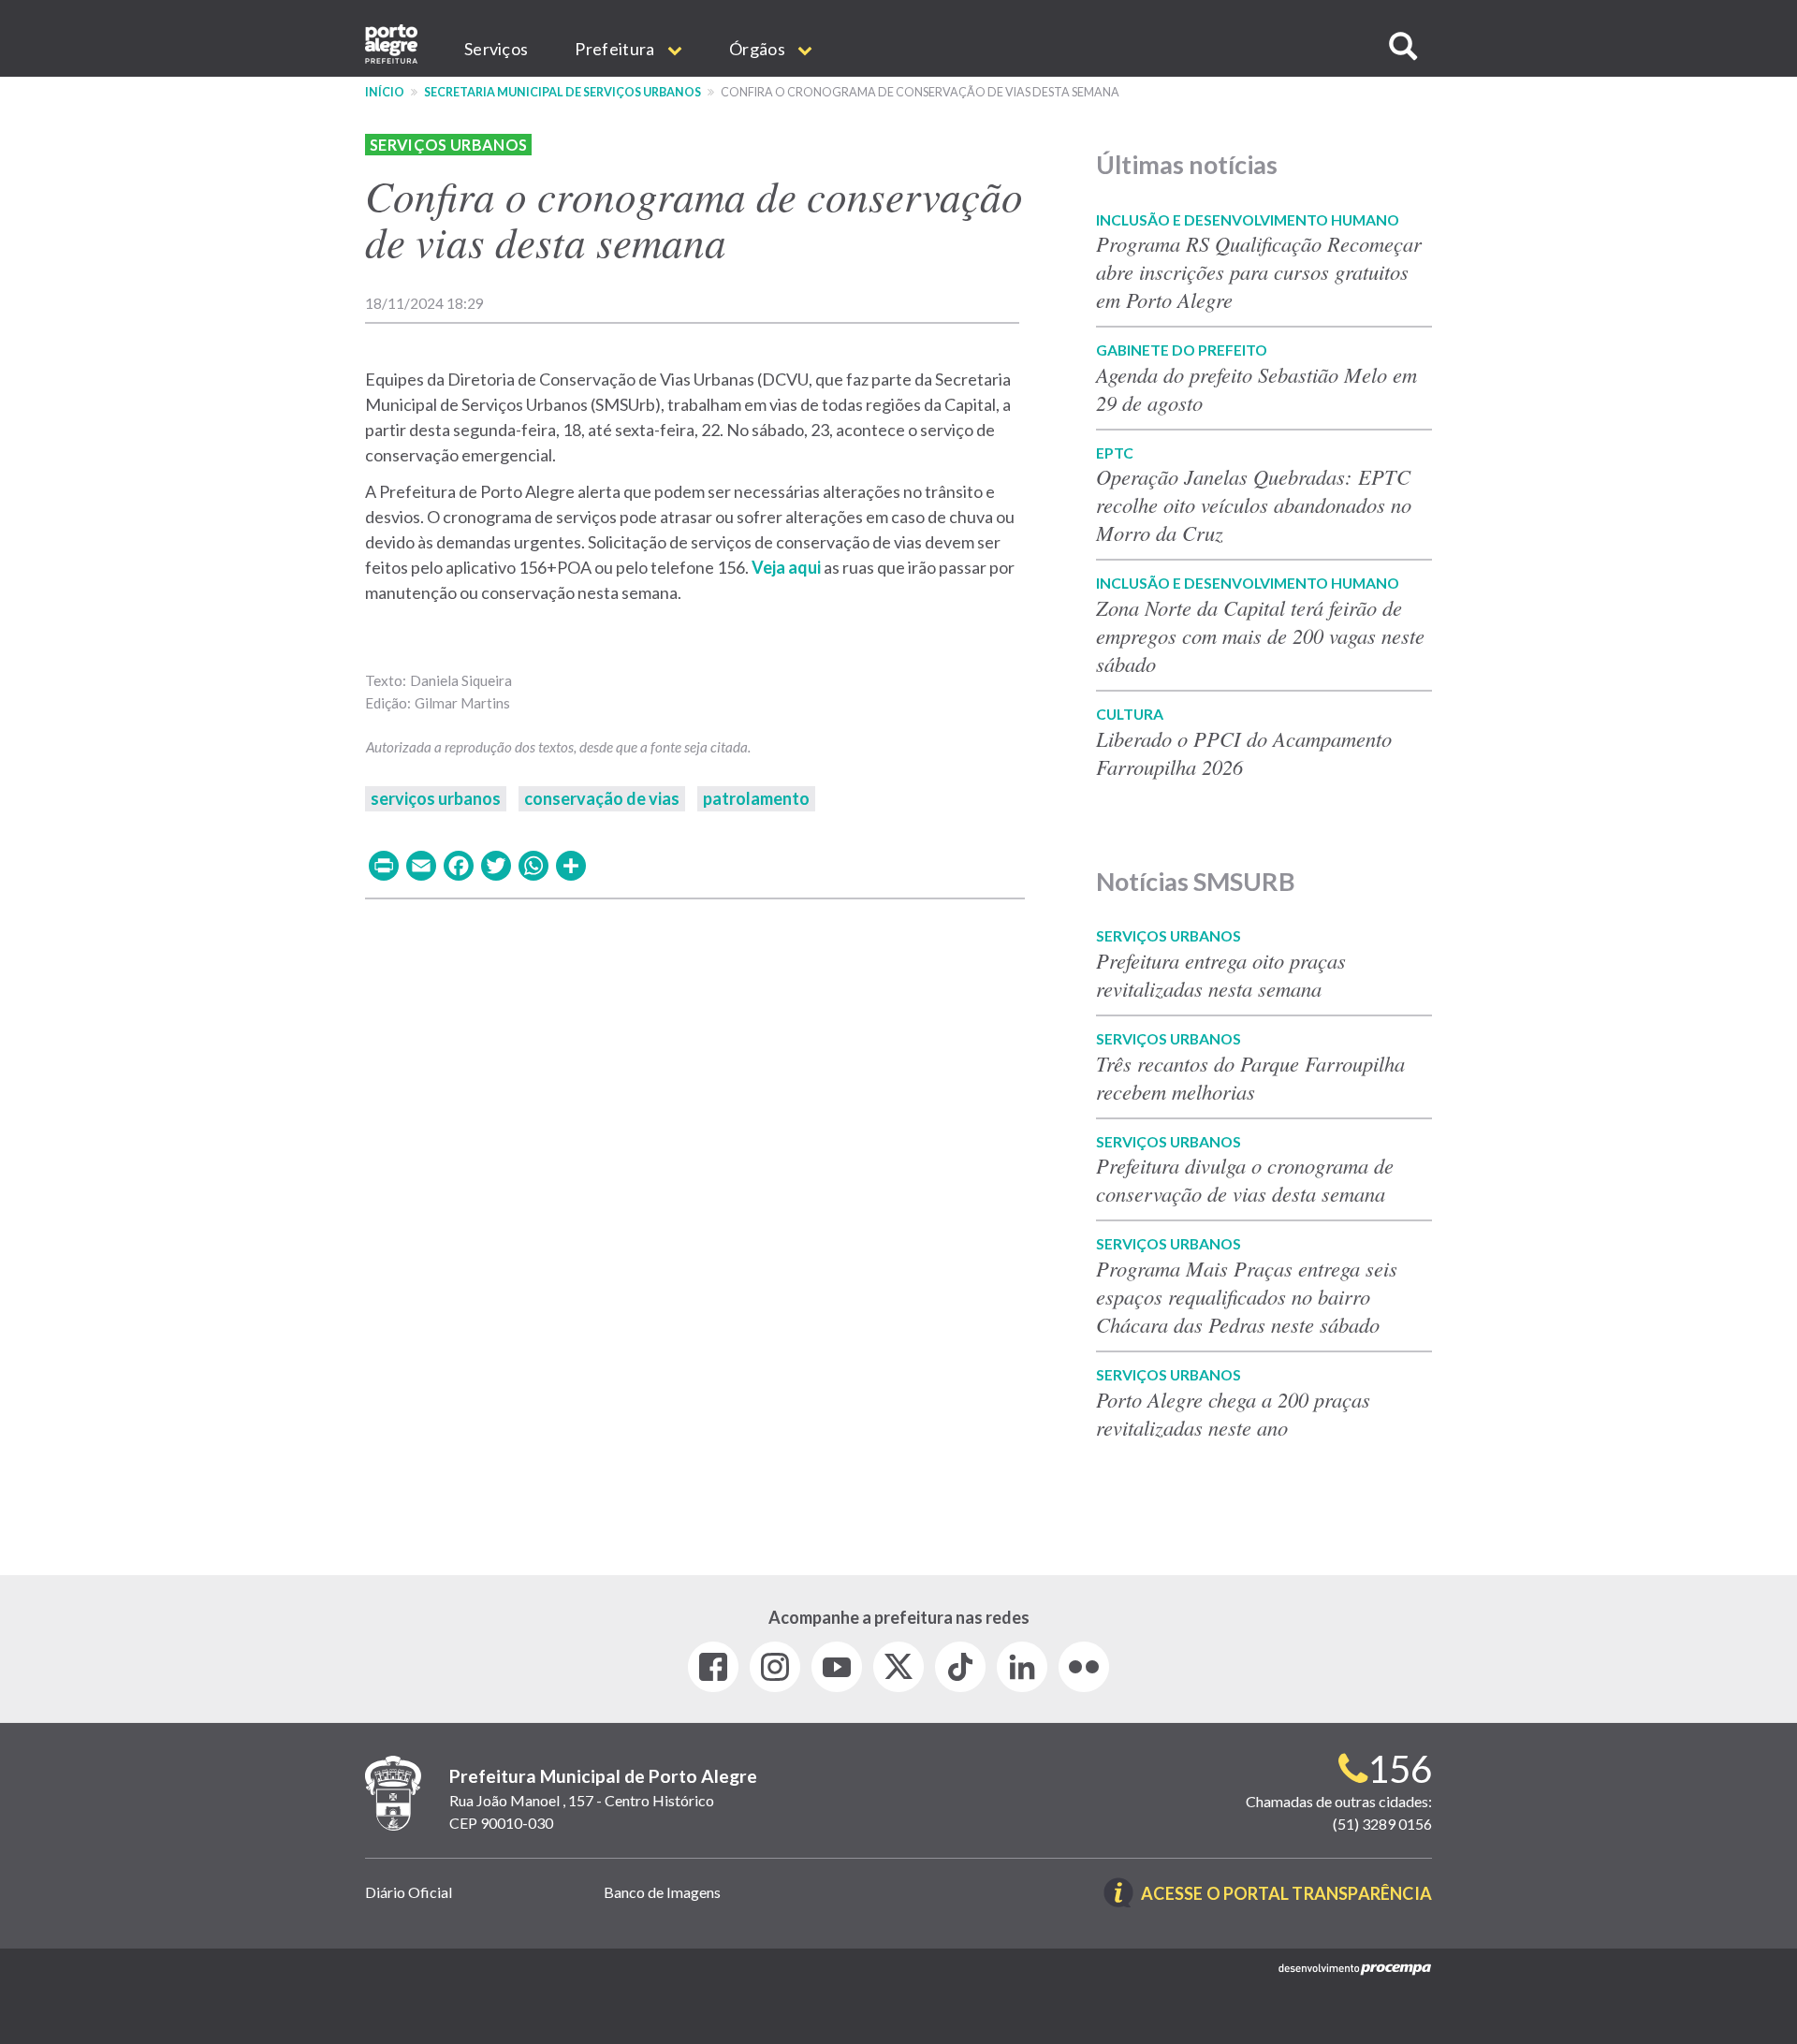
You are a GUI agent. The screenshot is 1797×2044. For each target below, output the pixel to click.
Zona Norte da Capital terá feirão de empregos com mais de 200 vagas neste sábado (1260, 635)
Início (385, 92)
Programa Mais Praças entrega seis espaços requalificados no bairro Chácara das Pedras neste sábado (1247, 1296)
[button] (1403, 46)
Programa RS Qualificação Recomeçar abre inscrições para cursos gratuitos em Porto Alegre (1259, 271)
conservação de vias (602, 798)
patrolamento (756, 798)
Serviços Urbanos (448, 145)
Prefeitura (616, 49)
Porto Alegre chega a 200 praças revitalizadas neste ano (1233, 1413)
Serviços (496, 49)
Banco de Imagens (662, 1892)
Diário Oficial (409, 1892)
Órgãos (759, 49)
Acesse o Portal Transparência (1286, 1895)
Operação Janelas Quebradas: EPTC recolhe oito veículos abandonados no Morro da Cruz (1254, 504)
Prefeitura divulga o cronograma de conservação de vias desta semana (1245, 1179)
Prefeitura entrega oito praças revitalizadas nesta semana (1221, 974)
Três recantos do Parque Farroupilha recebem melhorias (1250, 1077)
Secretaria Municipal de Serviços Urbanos (562, 92)
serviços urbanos (436, 798)
